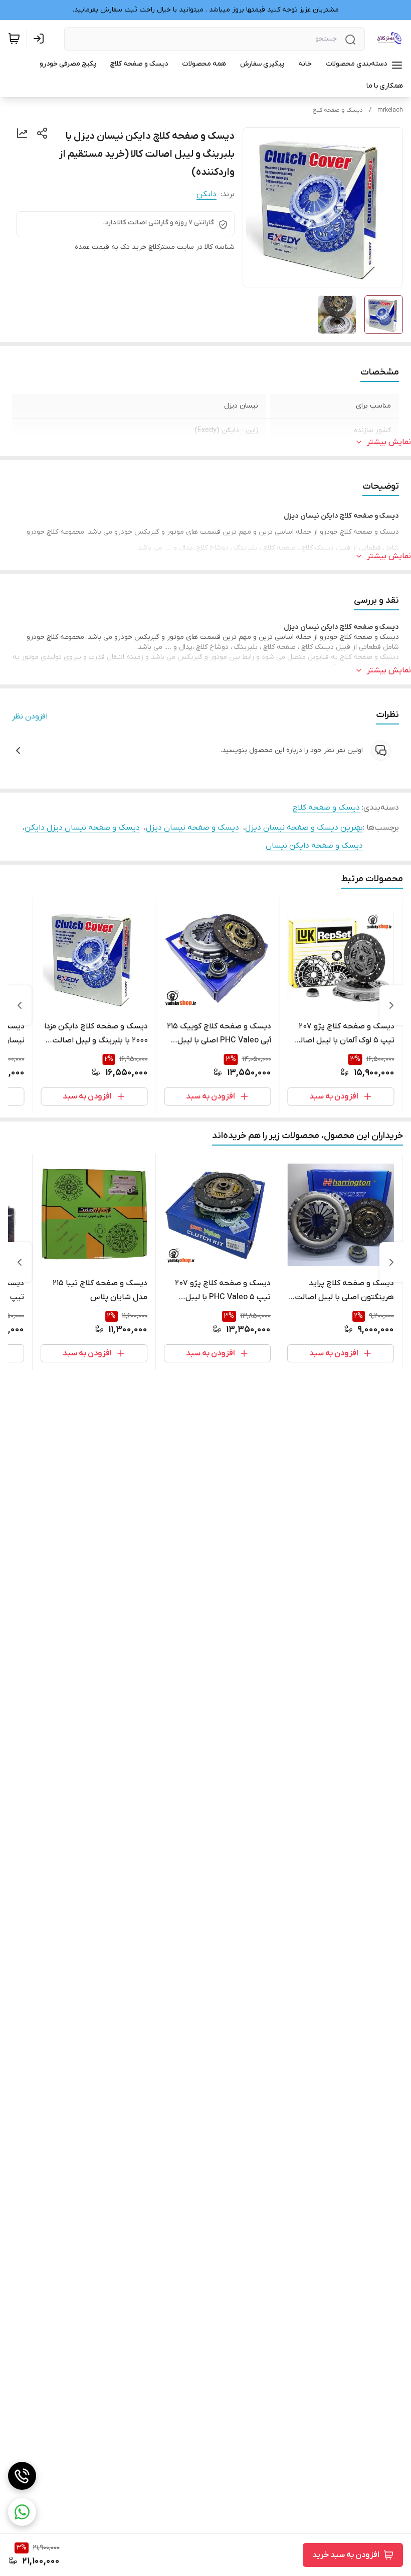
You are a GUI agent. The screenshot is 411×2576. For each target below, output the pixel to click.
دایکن (207, 194)
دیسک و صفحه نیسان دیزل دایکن (82, 828)
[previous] (391, 1005)
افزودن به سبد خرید (346, 2555)
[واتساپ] (22, 2512)
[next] (20, 1005)
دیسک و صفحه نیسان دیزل (192, 828)
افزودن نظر (30, 716)
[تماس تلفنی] (22, 2476)
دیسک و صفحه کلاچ (338, 110)
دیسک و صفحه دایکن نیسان (314, 846)
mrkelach (390, 110)
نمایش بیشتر (389, 442)
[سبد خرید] (14, 39)
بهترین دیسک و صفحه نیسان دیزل (304, 828)
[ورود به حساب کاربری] (41, 39)
